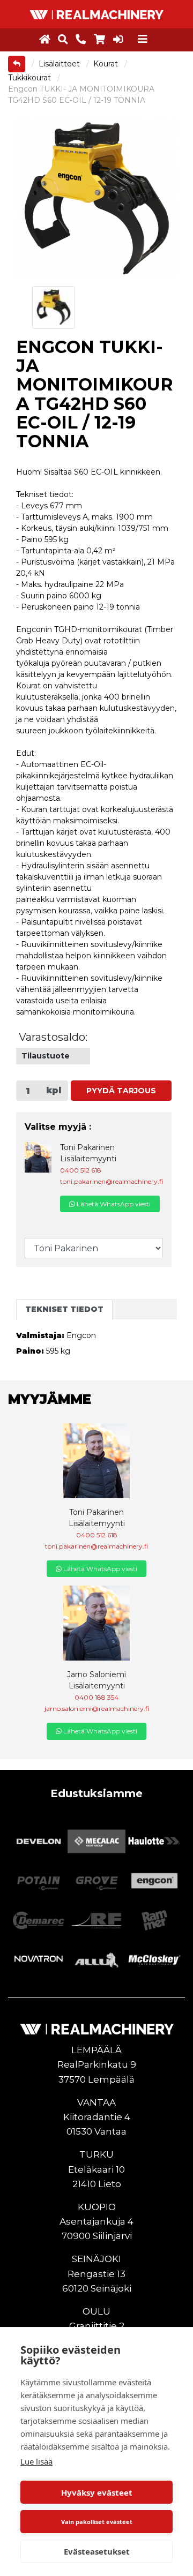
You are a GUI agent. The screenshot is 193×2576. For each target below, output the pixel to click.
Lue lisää (36, 2461)
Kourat (107, 64)
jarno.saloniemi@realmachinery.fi (97, 1708)
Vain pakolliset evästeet (97, 2522)
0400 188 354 (96, 1697)
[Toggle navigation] (143, 39)
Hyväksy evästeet (97, 2492)
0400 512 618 (81, 1170)
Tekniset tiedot (64, 1309)
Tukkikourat (31, 78)
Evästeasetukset (97, 2551)
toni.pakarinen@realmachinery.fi (112, 1181)
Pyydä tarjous (121, 1091)
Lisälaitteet (60, 64)
